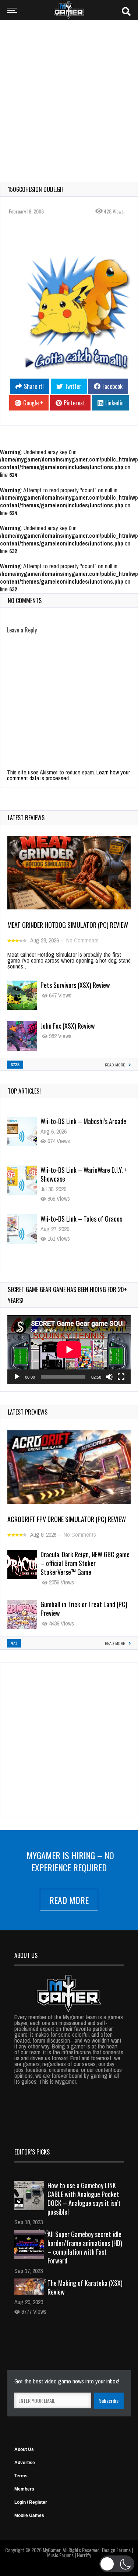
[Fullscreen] (121, 1377)
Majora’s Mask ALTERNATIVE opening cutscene (85, 1223)
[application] (69, 1350)
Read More (69, 1900)
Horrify (84, 2555)
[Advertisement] (69, 96)
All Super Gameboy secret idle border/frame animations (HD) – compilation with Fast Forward (85, 2247)
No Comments (82, 940)
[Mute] (109, 1377)
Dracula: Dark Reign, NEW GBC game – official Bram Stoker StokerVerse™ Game (85, 1563)
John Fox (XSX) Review (68, 1026)
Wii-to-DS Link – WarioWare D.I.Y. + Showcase (84, 1125)
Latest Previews (28, 1412)
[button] (117, 2564)
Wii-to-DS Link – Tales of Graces (81, 1170)
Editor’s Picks (32, 2152)
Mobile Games (29, 2515)
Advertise (25, 2463)
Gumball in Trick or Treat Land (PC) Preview (84, 1609)
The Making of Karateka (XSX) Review (85, 2287)
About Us (24, 2449)
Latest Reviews (26, 818)
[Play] (17, 1377)
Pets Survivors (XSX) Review (75, 985)
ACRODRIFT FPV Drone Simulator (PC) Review (67, 1519)
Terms (21, 2476)
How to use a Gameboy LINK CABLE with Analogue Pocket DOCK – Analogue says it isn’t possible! (84, 2199)
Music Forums (60, 2555)
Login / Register (31, 2502)
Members (24, 2489)
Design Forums (116, 2550)
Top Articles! (24, 1091)
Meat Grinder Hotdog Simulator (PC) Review (68, 925)
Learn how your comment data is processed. (68, 775)
